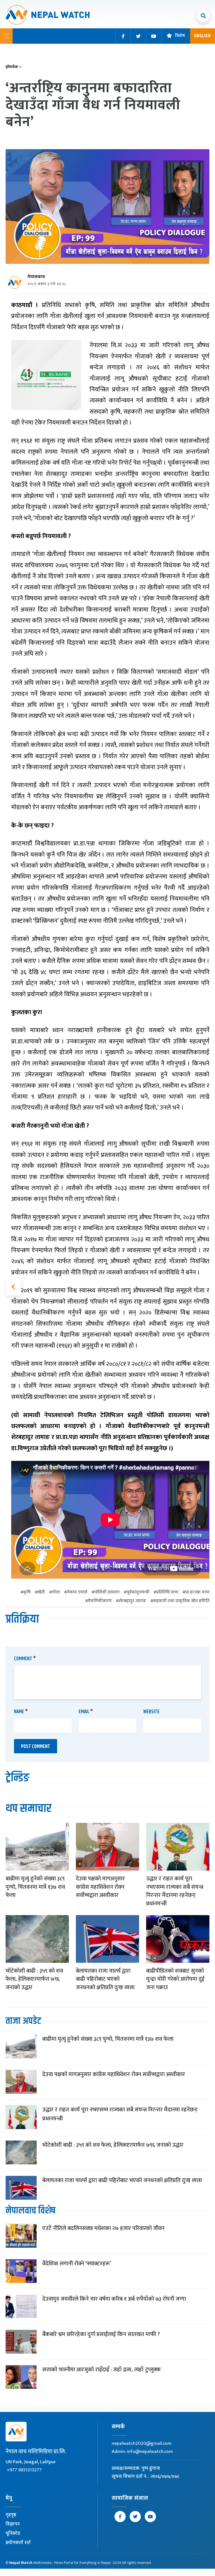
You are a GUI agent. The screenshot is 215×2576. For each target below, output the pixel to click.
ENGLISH (203, 36)
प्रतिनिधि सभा (167, 1593)
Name (21, 1712)
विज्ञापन (13, 2524)
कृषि (27, 1593)
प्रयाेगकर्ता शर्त (18, 2543)
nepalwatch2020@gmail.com (142, 2443)
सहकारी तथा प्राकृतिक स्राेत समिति (181, 1601)
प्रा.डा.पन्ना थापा (197, 1593)
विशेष (180, 36)
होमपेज (14, 67)
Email (86, 1712)
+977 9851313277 (24, 2470)
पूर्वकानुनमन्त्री (138, 1593)
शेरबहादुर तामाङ (132, 1601)
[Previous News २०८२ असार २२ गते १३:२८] (13, 1287)
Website (151, 1712)
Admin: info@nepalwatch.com (142, 2452)
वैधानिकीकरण (100, 1601)
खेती (41, 1593)
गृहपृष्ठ (11, 2515)
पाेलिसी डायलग (107, 1593)
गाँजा (56, 1593)
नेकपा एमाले (77, 1593)
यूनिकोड (13, 2533)
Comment (25, 1659)
